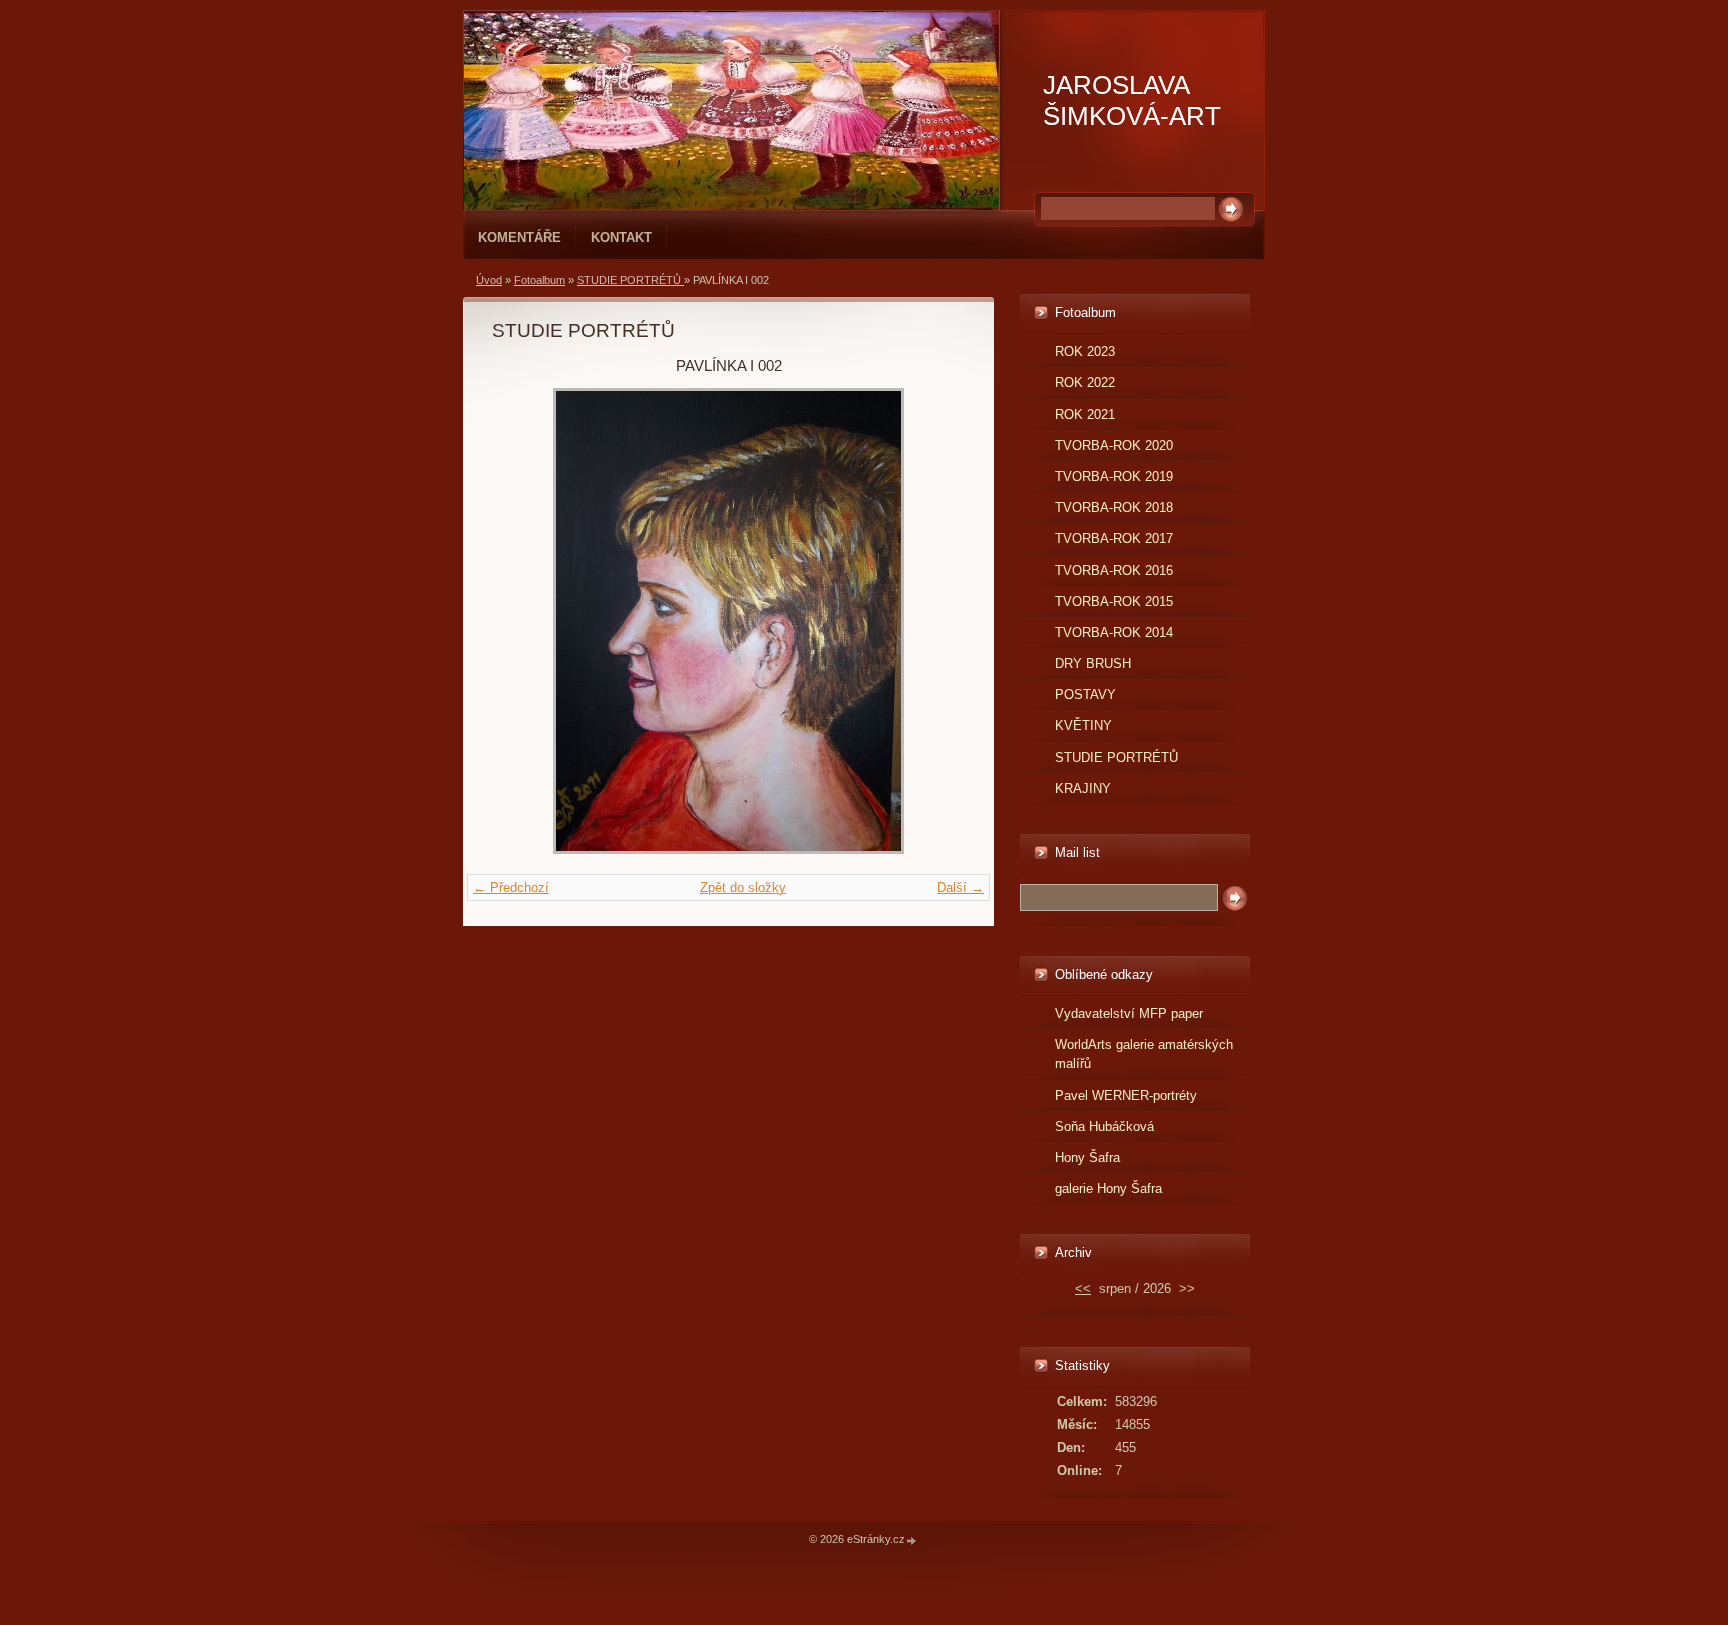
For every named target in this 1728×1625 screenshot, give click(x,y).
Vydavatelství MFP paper (1129, 1013)
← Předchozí (511, 887)
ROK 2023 (1085, 351)
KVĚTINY (1083, 725)
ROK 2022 (1085, 382)
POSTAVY (1085, 694)
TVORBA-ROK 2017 (1114, 538)
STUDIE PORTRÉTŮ (630, 280)
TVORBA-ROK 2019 (1114, 476)
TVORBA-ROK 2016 (1114, 570)
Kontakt (621, 237)
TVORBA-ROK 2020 (1114, 445)
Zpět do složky (743, 887)
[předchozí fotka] (524, 621)
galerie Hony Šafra (1108, 1188)
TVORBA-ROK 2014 (1114, 632)
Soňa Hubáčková (1104, 1126)
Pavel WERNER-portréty (1126, 1095)
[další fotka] (932, 621)
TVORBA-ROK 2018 (1114, 507)
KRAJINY (1083, 788)
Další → (960, 887)
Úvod (489, 280)
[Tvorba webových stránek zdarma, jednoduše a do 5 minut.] (912, 1540)
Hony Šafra (1087, 1157)
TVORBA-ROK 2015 (1114, 601)
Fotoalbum (539, 280)
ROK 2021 (1085, 414)
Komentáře (519, 237)
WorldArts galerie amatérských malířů (1144, 1054)
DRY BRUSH (1093, 663)
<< (1083, 1288)
